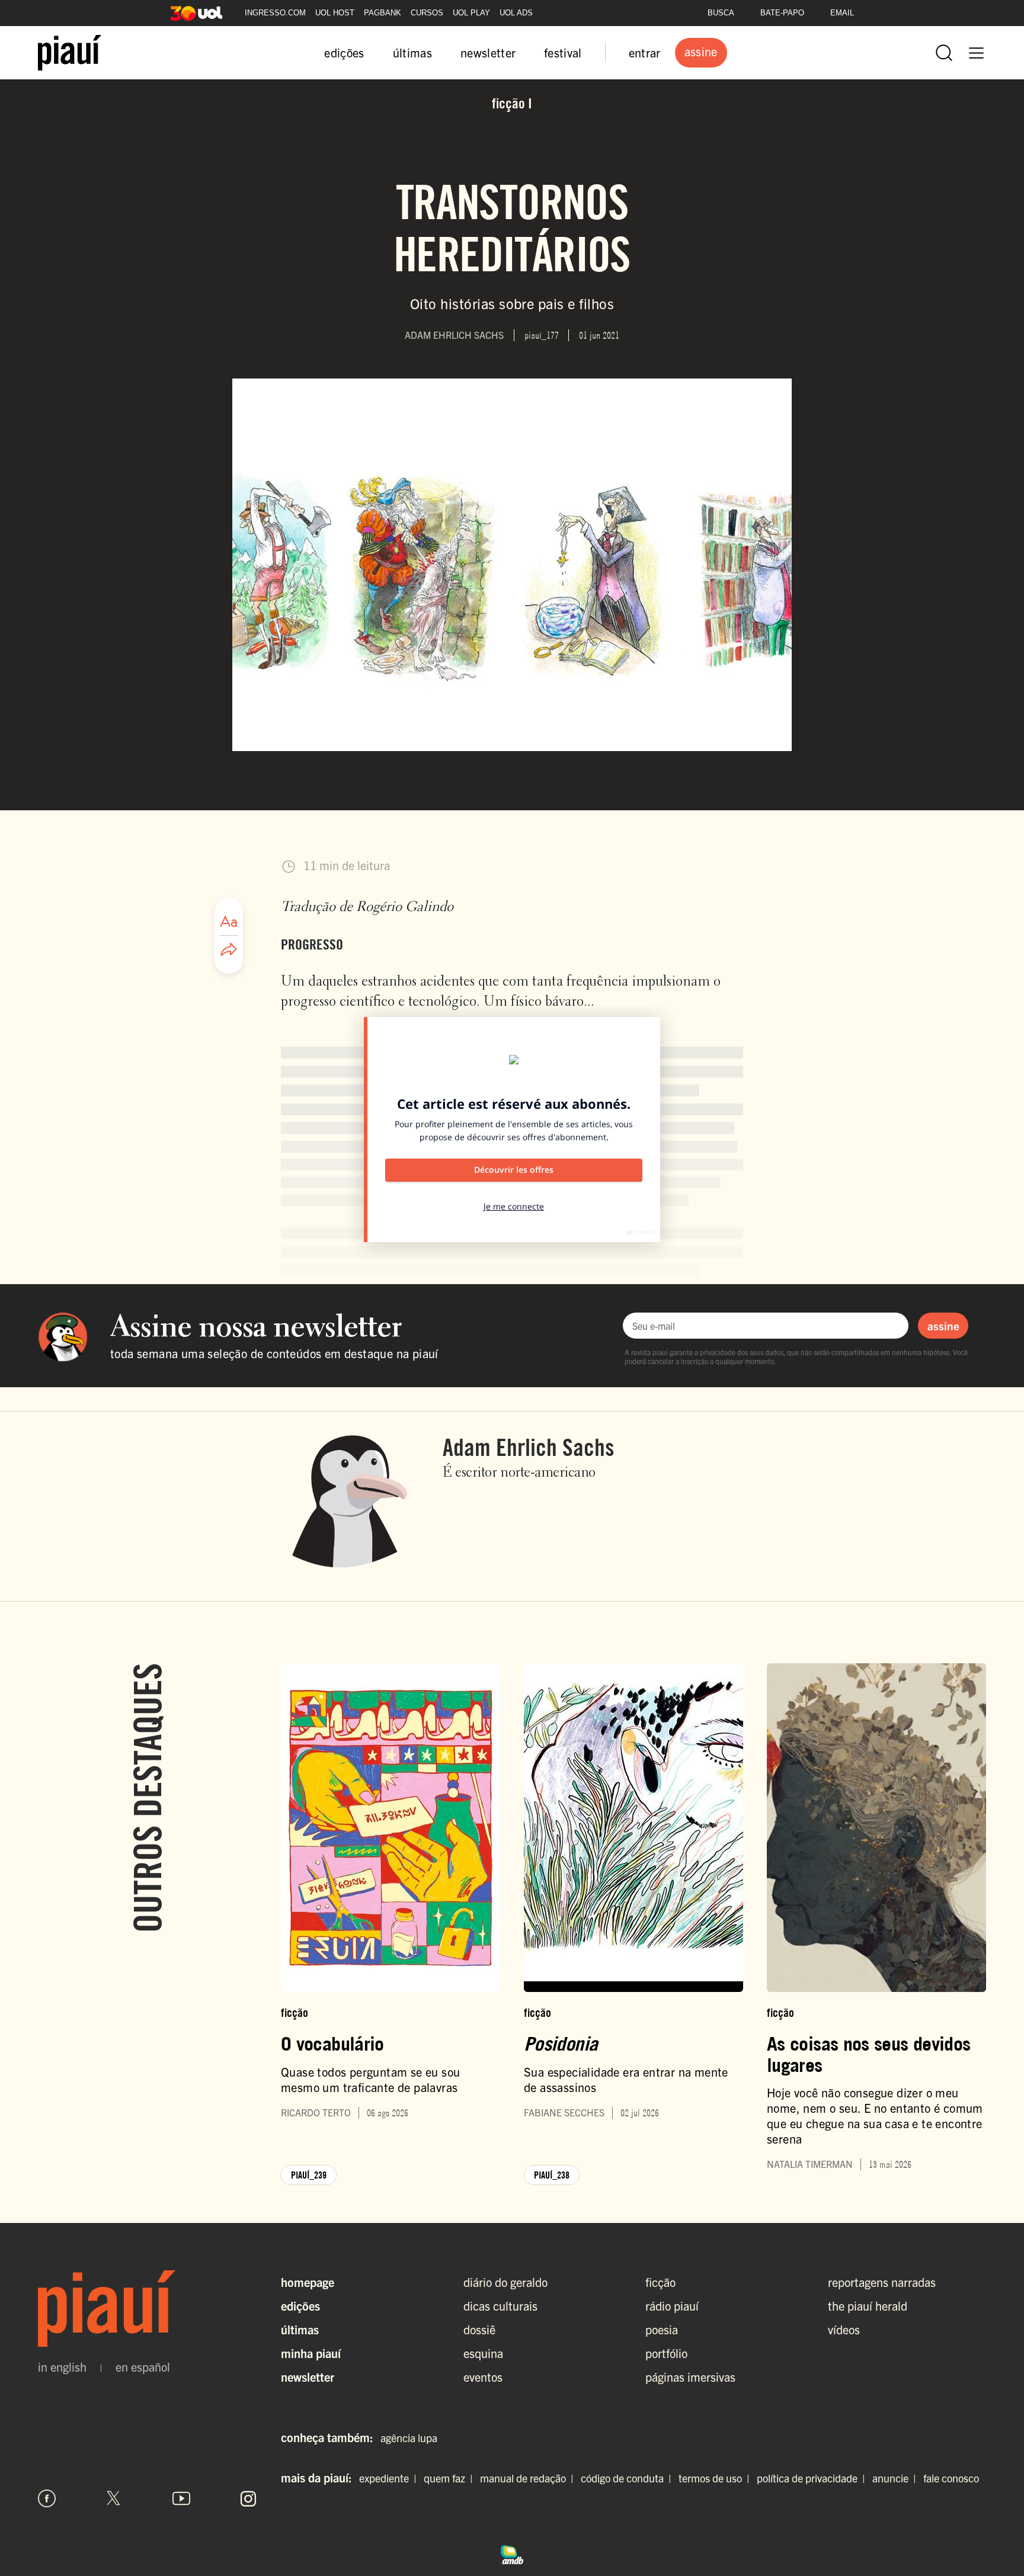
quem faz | (451, 2478)
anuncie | (897, 2478)
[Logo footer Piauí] (148, 2309)
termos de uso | (716, 2478)
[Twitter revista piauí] (114, 2498)
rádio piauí (672, 2306)
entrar (645, 52)
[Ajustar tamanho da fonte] (229, 922)
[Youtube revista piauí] (181, 2498)
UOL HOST (335, 13)
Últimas (300, 2329)
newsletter (488, 52)
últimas (412, 52)
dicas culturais (500, 2306)
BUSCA (721, 13)
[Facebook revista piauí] (47, 2498)
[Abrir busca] (944, 53)
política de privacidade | (813, 2478)
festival (563, 52)
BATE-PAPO (782, 13)
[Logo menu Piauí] (70, 53)
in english (62, 2367)
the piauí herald (868, 2306)
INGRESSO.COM (275, 13)
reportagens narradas (882, 2282)
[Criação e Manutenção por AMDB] (512, 2553)
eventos (483, 2377)
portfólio (666, 2353)
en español (143, 2367)
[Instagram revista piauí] (248, 2498)
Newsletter (308, 2377)
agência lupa (409, 2438)
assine (943, 1326)
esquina (483, 2353)
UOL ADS (516, 13)
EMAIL (842, 13)
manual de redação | (529, 2478)
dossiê (479, 2329)
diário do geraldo (505, 2282)
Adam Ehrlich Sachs (529, 1447)
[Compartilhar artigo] (229, 950)
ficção (660, 2282)
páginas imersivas (690, 2377)
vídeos (844, 2329)
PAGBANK (383, 13)
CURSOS (427, 13)
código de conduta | (628, 2478)
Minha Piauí (311, 2353)
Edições (300, 2306)
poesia (662, 2329)
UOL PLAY (471, 13)
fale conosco (951, 2478)
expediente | (390, 2478)
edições (344, 52)
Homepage (308, 2282)
